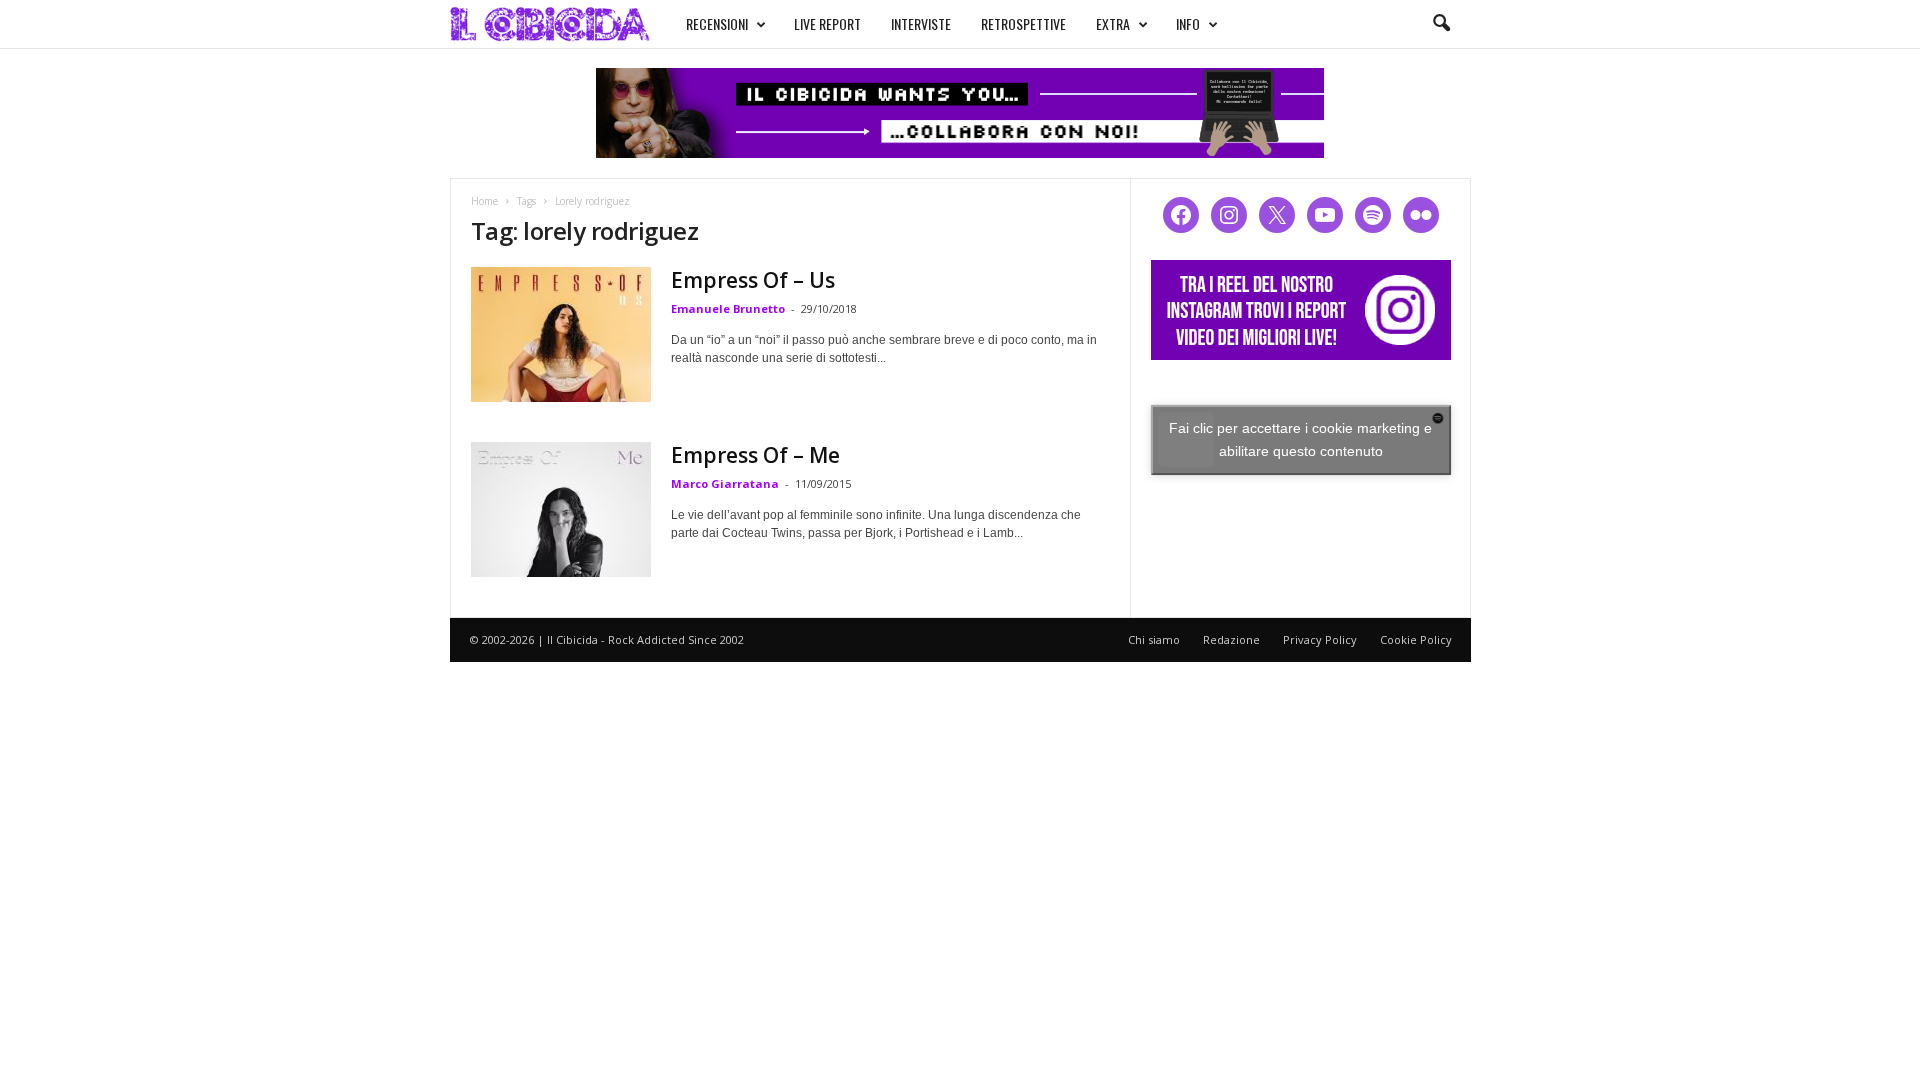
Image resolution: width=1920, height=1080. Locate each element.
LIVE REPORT (827, 23)
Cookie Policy (1416, 639)
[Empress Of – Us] (561, 334)
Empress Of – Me (755, 455)
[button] (1441, 24)
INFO (1188, 23)
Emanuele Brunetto (728, 308)
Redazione (1231, 639)
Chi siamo (1154, 639)
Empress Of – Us (753, 280)
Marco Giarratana (725, 483)
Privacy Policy (1320, 639)
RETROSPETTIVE (1023, 23)
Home (484, 201)
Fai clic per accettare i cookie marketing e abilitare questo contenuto (1300, 439)
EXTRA (1113, 23)
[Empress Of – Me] (561, 509)
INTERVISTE (921, 23)
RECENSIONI (717, 23)
